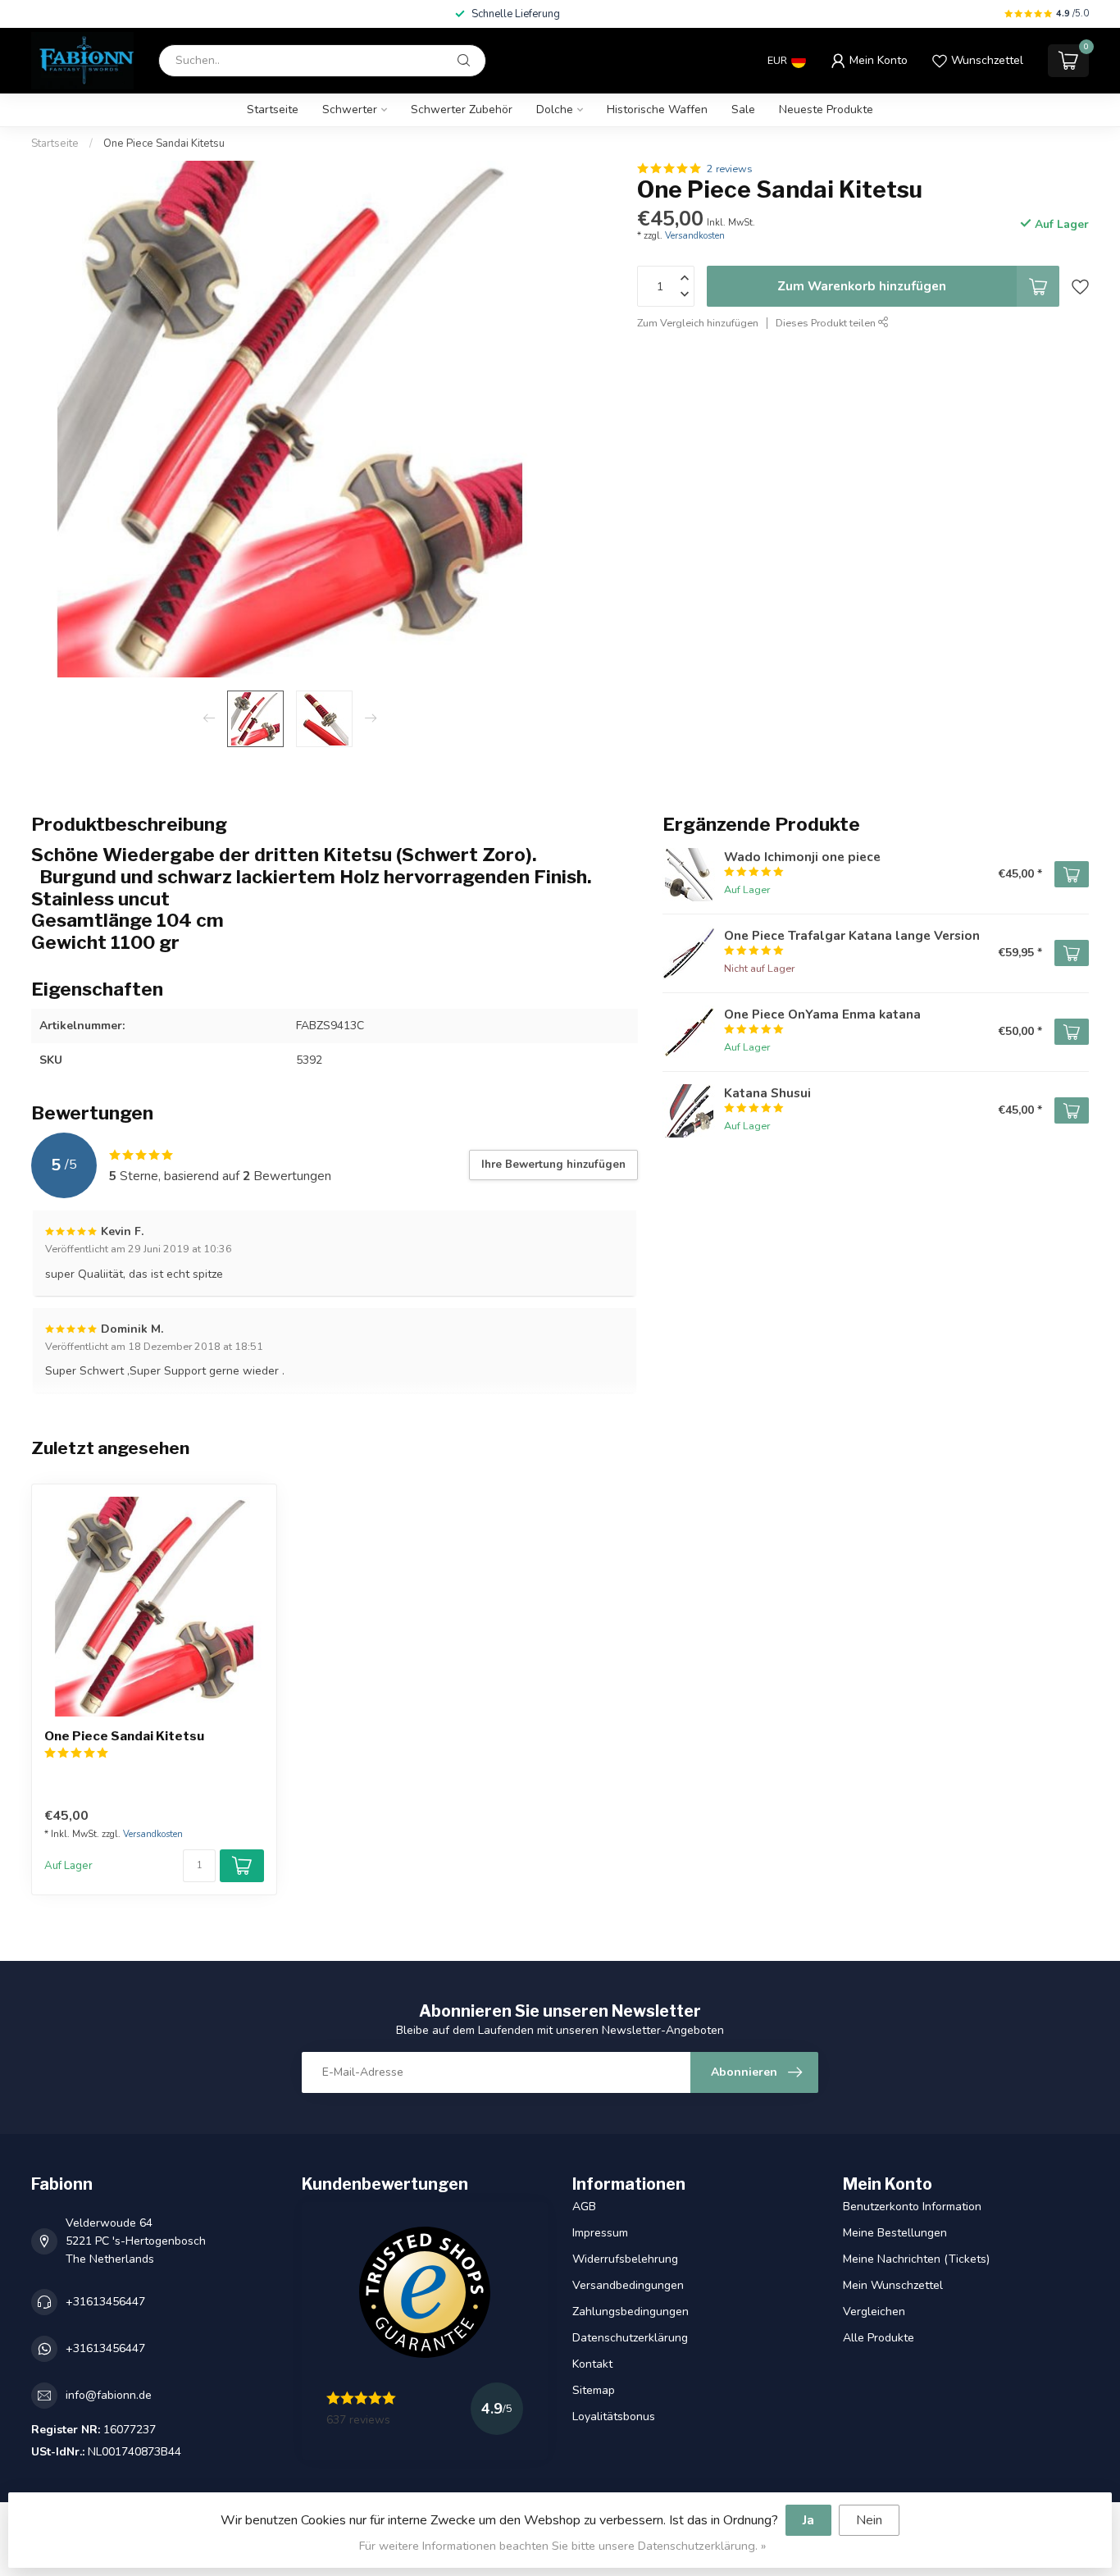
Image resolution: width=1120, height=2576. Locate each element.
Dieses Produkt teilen (827, 323)
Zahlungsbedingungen (631, 2312)
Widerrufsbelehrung (625, 2259)
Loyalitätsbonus (614, 2416)
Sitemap (594, 2390)
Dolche (555, 109)
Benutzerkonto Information (912, 2207)
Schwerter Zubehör (462, 109)
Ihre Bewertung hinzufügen (553, 1165)
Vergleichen (874, 2312)
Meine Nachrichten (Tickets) (916, 2259)
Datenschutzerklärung (630, 2338)
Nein (869, 2520)
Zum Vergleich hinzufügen (698, 323)
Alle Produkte (879, 2338)
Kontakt (592, 2364)
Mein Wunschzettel (893, 2285)
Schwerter (350, 109)
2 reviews (730, 169)
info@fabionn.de (109, 2395)
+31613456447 (105, 2302)
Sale (743, 109)
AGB (584, 2207)
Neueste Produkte (826, 109)
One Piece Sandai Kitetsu (164, 144)
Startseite (273, 109)
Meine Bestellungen (895, 2233)
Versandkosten (695, 236)
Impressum (600, 2233)
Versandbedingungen (628, 2285)
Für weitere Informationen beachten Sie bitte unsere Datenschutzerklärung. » (562, 2546)
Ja (808, 2520)
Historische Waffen (657, 109)
